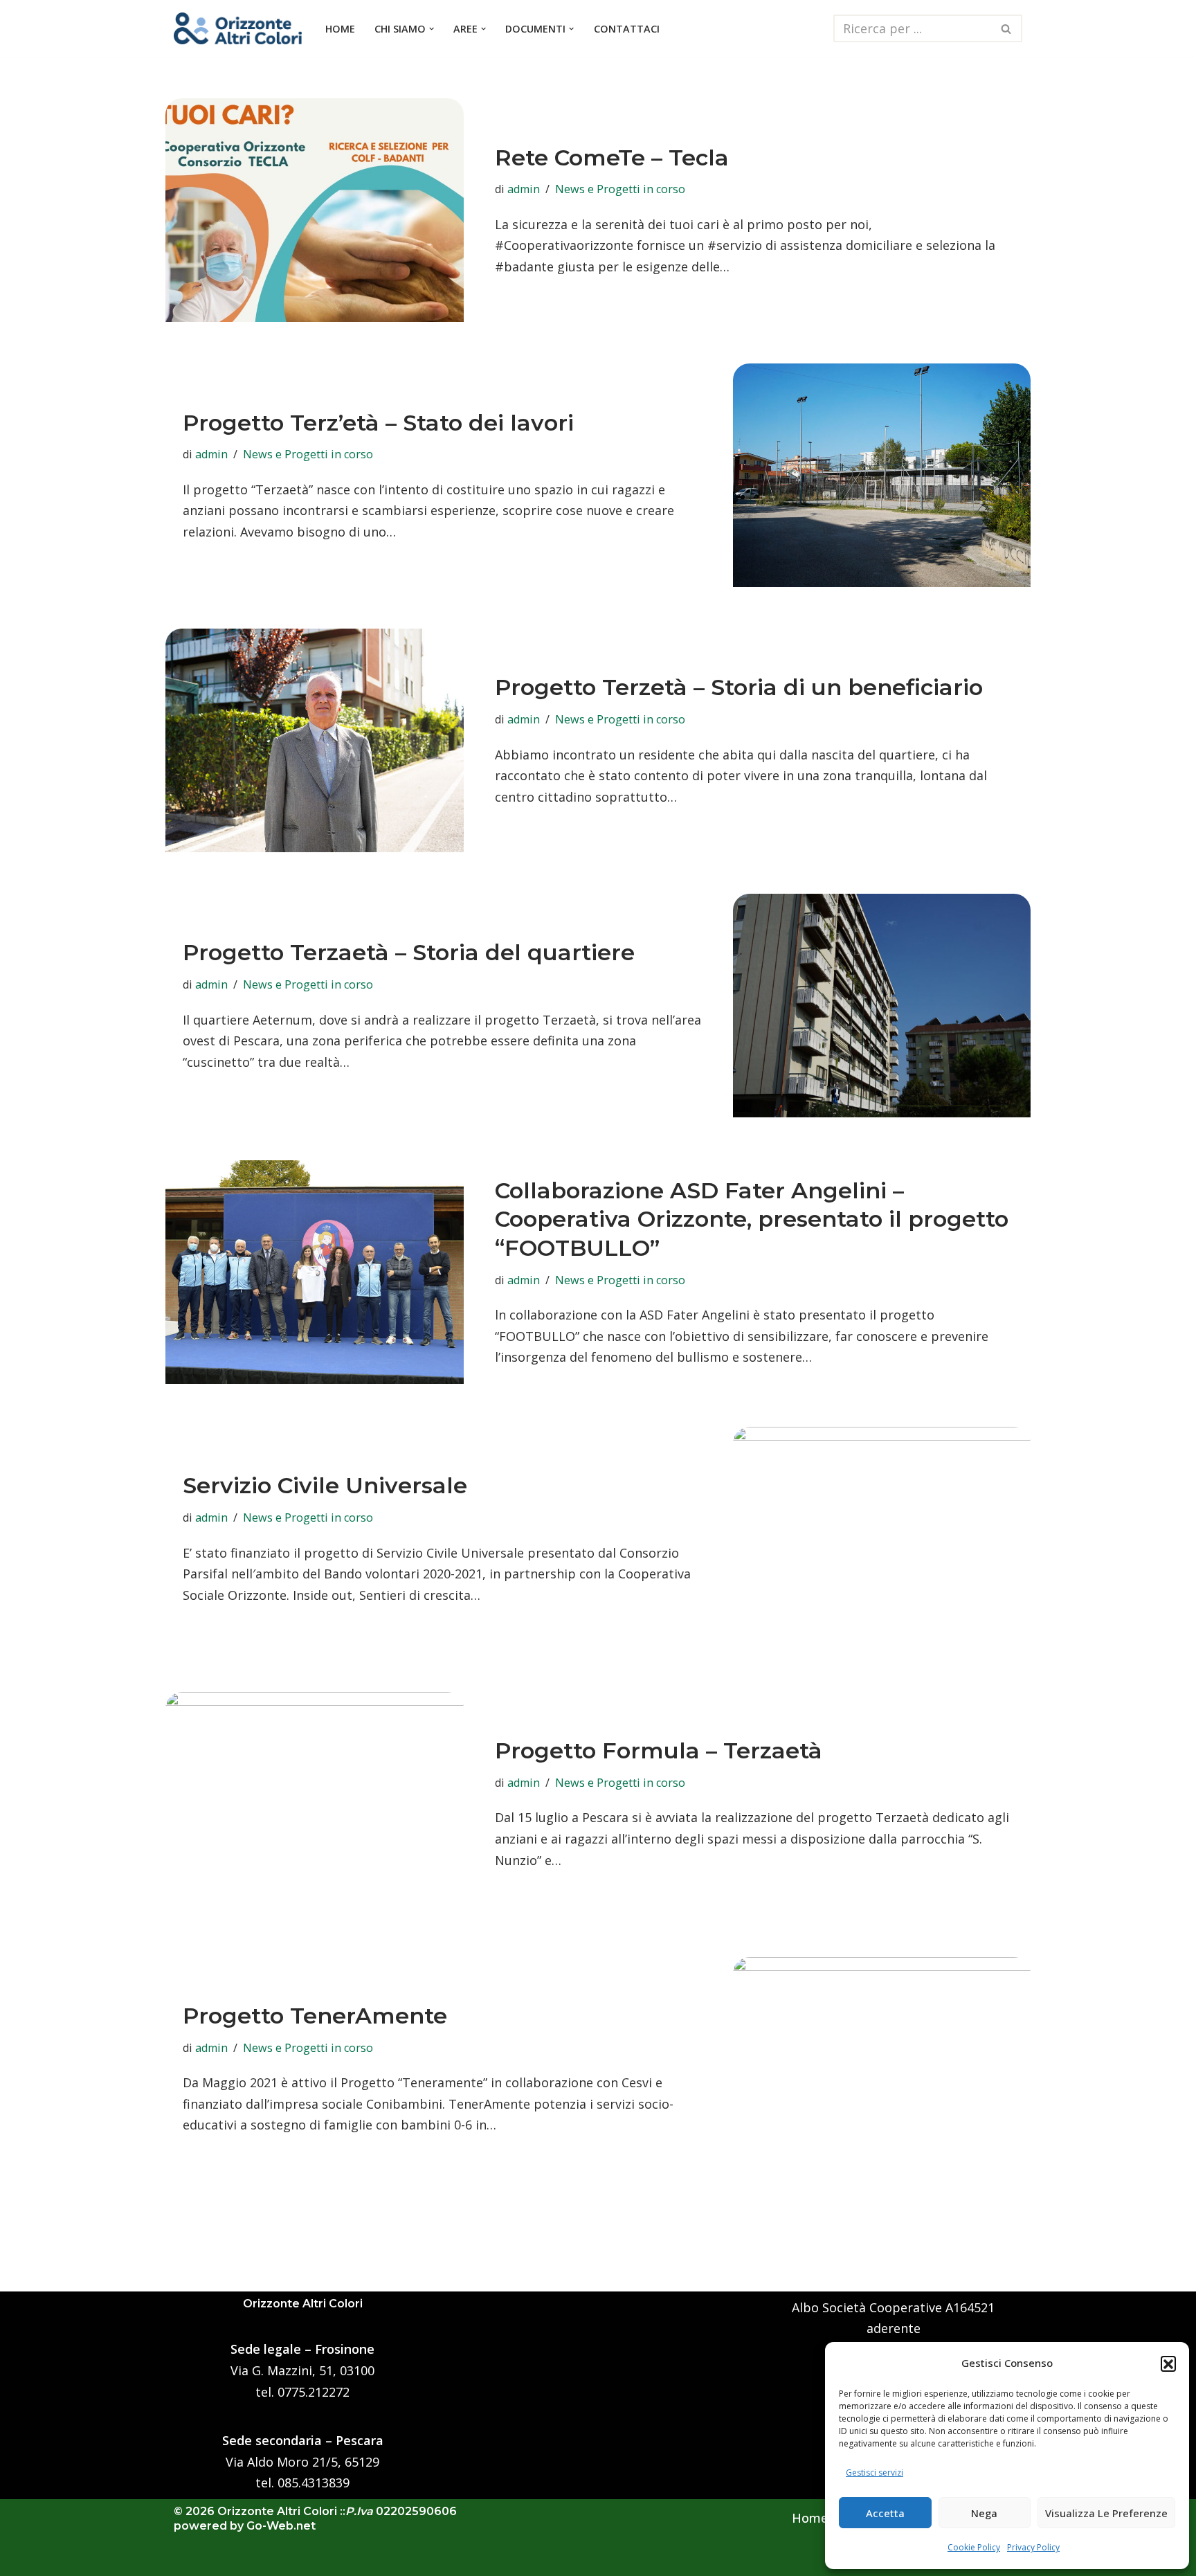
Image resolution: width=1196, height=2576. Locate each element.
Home (810, 2518)
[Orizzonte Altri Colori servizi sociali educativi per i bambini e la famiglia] (238, 28)
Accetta (885, 2513)
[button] (1168, 2363)
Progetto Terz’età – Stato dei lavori (378, 423)
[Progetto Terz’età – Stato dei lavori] (882, 475)
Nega (984, 2513)
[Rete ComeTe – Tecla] (315, 210)
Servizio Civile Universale (325, 1485)
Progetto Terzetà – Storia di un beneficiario (739, 687)
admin (524, 189)
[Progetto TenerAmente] (882, 2069)
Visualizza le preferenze (1106, 2513)
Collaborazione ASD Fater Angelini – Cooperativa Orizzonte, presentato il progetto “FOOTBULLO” (752, 1219)
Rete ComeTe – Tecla (612, 157)
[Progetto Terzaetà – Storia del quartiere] (882, 1006)
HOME (340, 29)
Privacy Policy (1033, 2547)
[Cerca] (1007, 28)
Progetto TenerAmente (315, 2016)
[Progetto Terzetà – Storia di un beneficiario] (315, 740)
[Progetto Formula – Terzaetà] (315, 1804)
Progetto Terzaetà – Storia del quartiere (409, 952)
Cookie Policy (974, 2547)
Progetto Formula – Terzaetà (659, 1750)
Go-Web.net (281, 2526)
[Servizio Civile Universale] (882, 1539)
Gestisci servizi (875, 2473)
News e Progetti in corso (620, 189)
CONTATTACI (627, 29)
